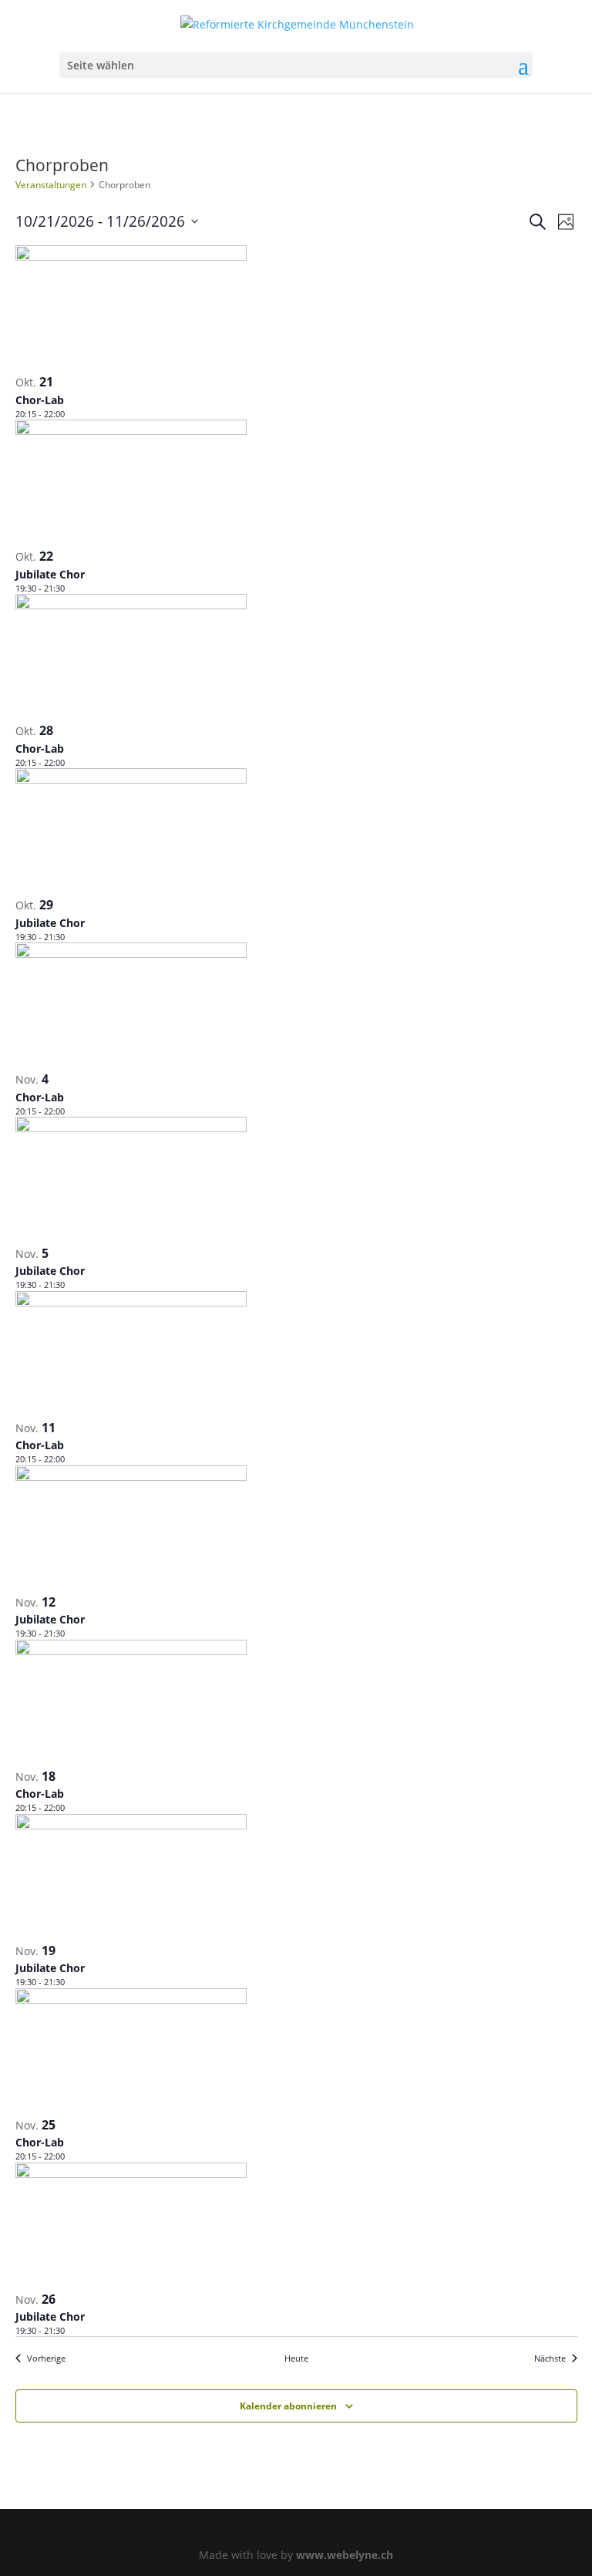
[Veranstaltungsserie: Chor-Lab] (72, 414)
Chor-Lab (40, 400)
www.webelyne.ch (345, 2555)
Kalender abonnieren (288, 2406)
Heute (296, 2358)
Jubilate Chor (50, 574)
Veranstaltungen (51, 185)
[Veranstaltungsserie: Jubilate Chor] (72, 588)
